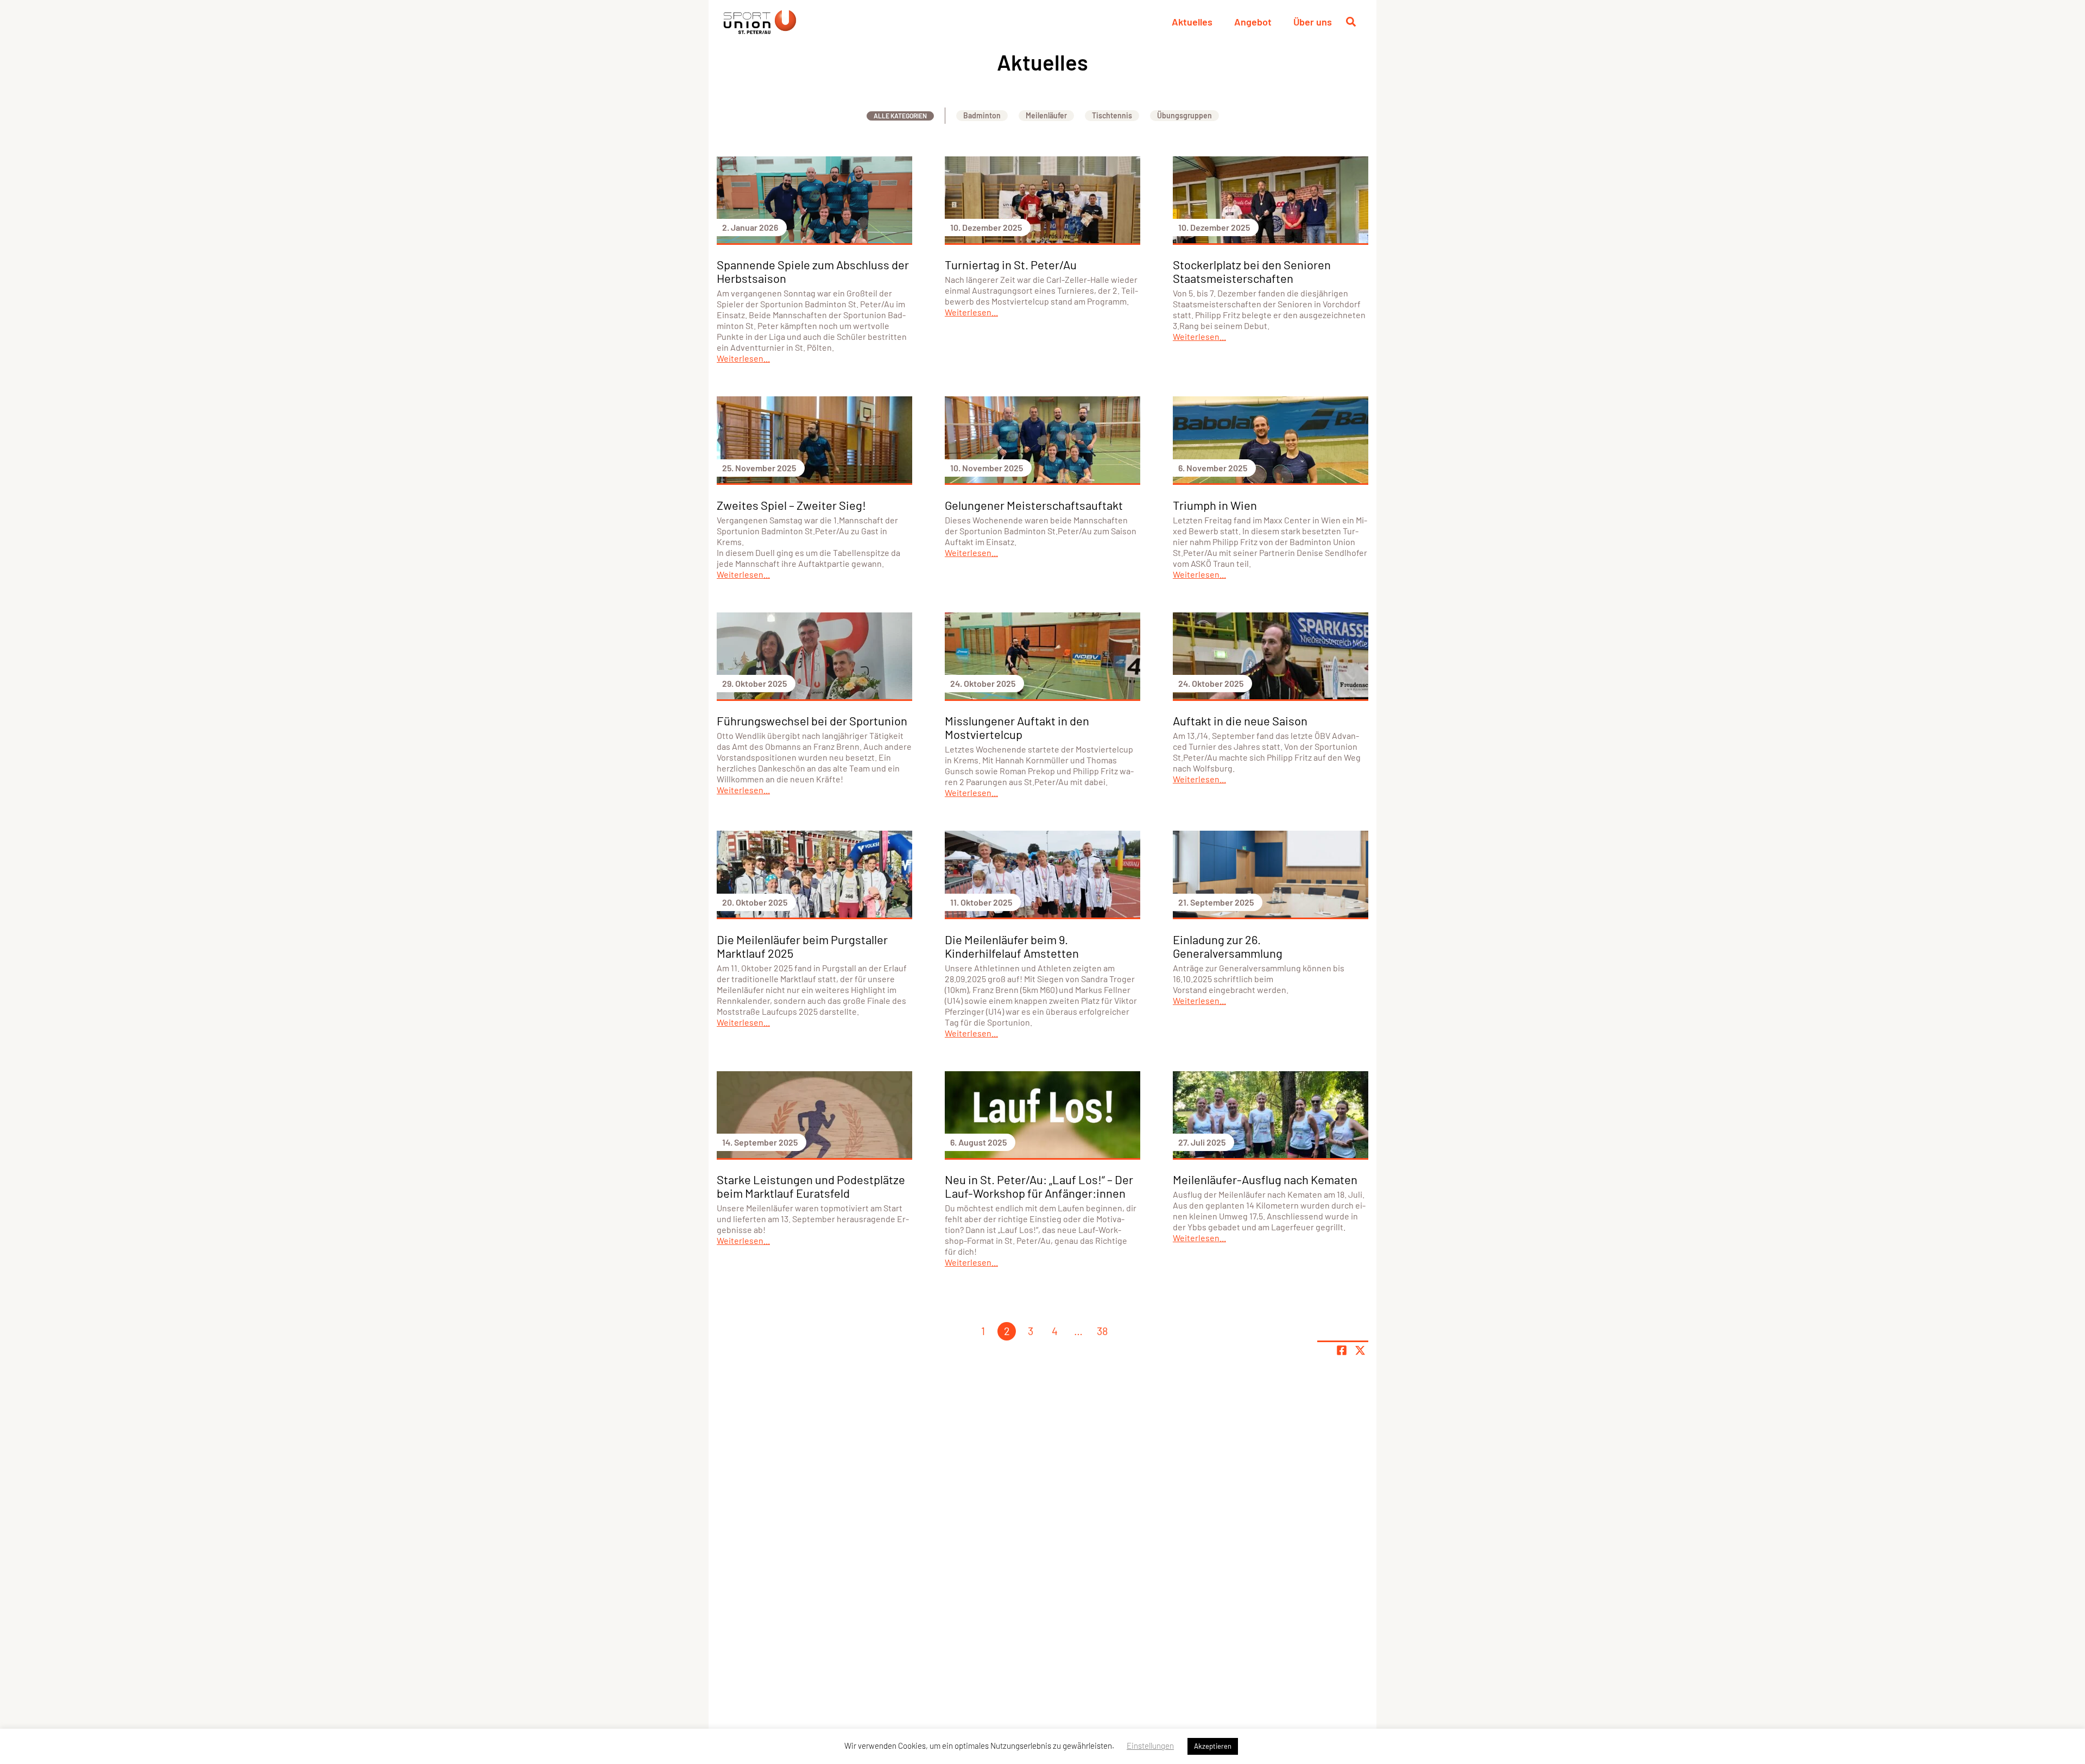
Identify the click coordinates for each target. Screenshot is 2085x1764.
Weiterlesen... (743, 358)
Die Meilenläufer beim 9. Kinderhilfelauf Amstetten (1012, 946)
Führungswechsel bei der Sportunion (812, 720)
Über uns (1313, 22)
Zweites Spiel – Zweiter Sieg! (791, 505)
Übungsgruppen (1184, 115)
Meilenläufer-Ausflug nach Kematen (1265, 1179)
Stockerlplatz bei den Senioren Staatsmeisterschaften (1252, 271)
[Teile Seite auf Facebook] (1342, 1350)
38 (1102, 1331)
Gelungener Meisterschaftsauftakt (1034, 505)
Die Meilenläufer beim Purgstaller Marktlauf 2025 (802, 946)
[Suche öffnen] (1351, 22)
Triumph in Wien (1215, 505)
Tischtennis (1112, 115)
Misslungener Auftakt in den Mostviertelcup (1017, 727)
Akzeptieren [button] (1213, 1746)
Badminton (982, 115)
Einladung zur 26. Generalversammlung (1228, 946)
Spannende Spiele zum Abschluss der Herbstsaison (813, 271)
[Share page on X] (1360, 1350)
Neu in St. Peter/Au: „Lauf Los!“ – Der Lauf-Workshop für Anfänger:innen (1039, 1186)
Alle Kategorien (900, 116)
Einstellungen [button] (1150, 1746)
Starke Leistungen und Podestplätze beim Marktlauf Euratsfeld (811, 1186)
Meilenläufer (1046, 115)
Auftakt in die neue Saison (1240, 720)
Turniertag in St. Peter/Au (1011, 264)
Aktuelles (1192, 22)
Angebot (1253, 22)
